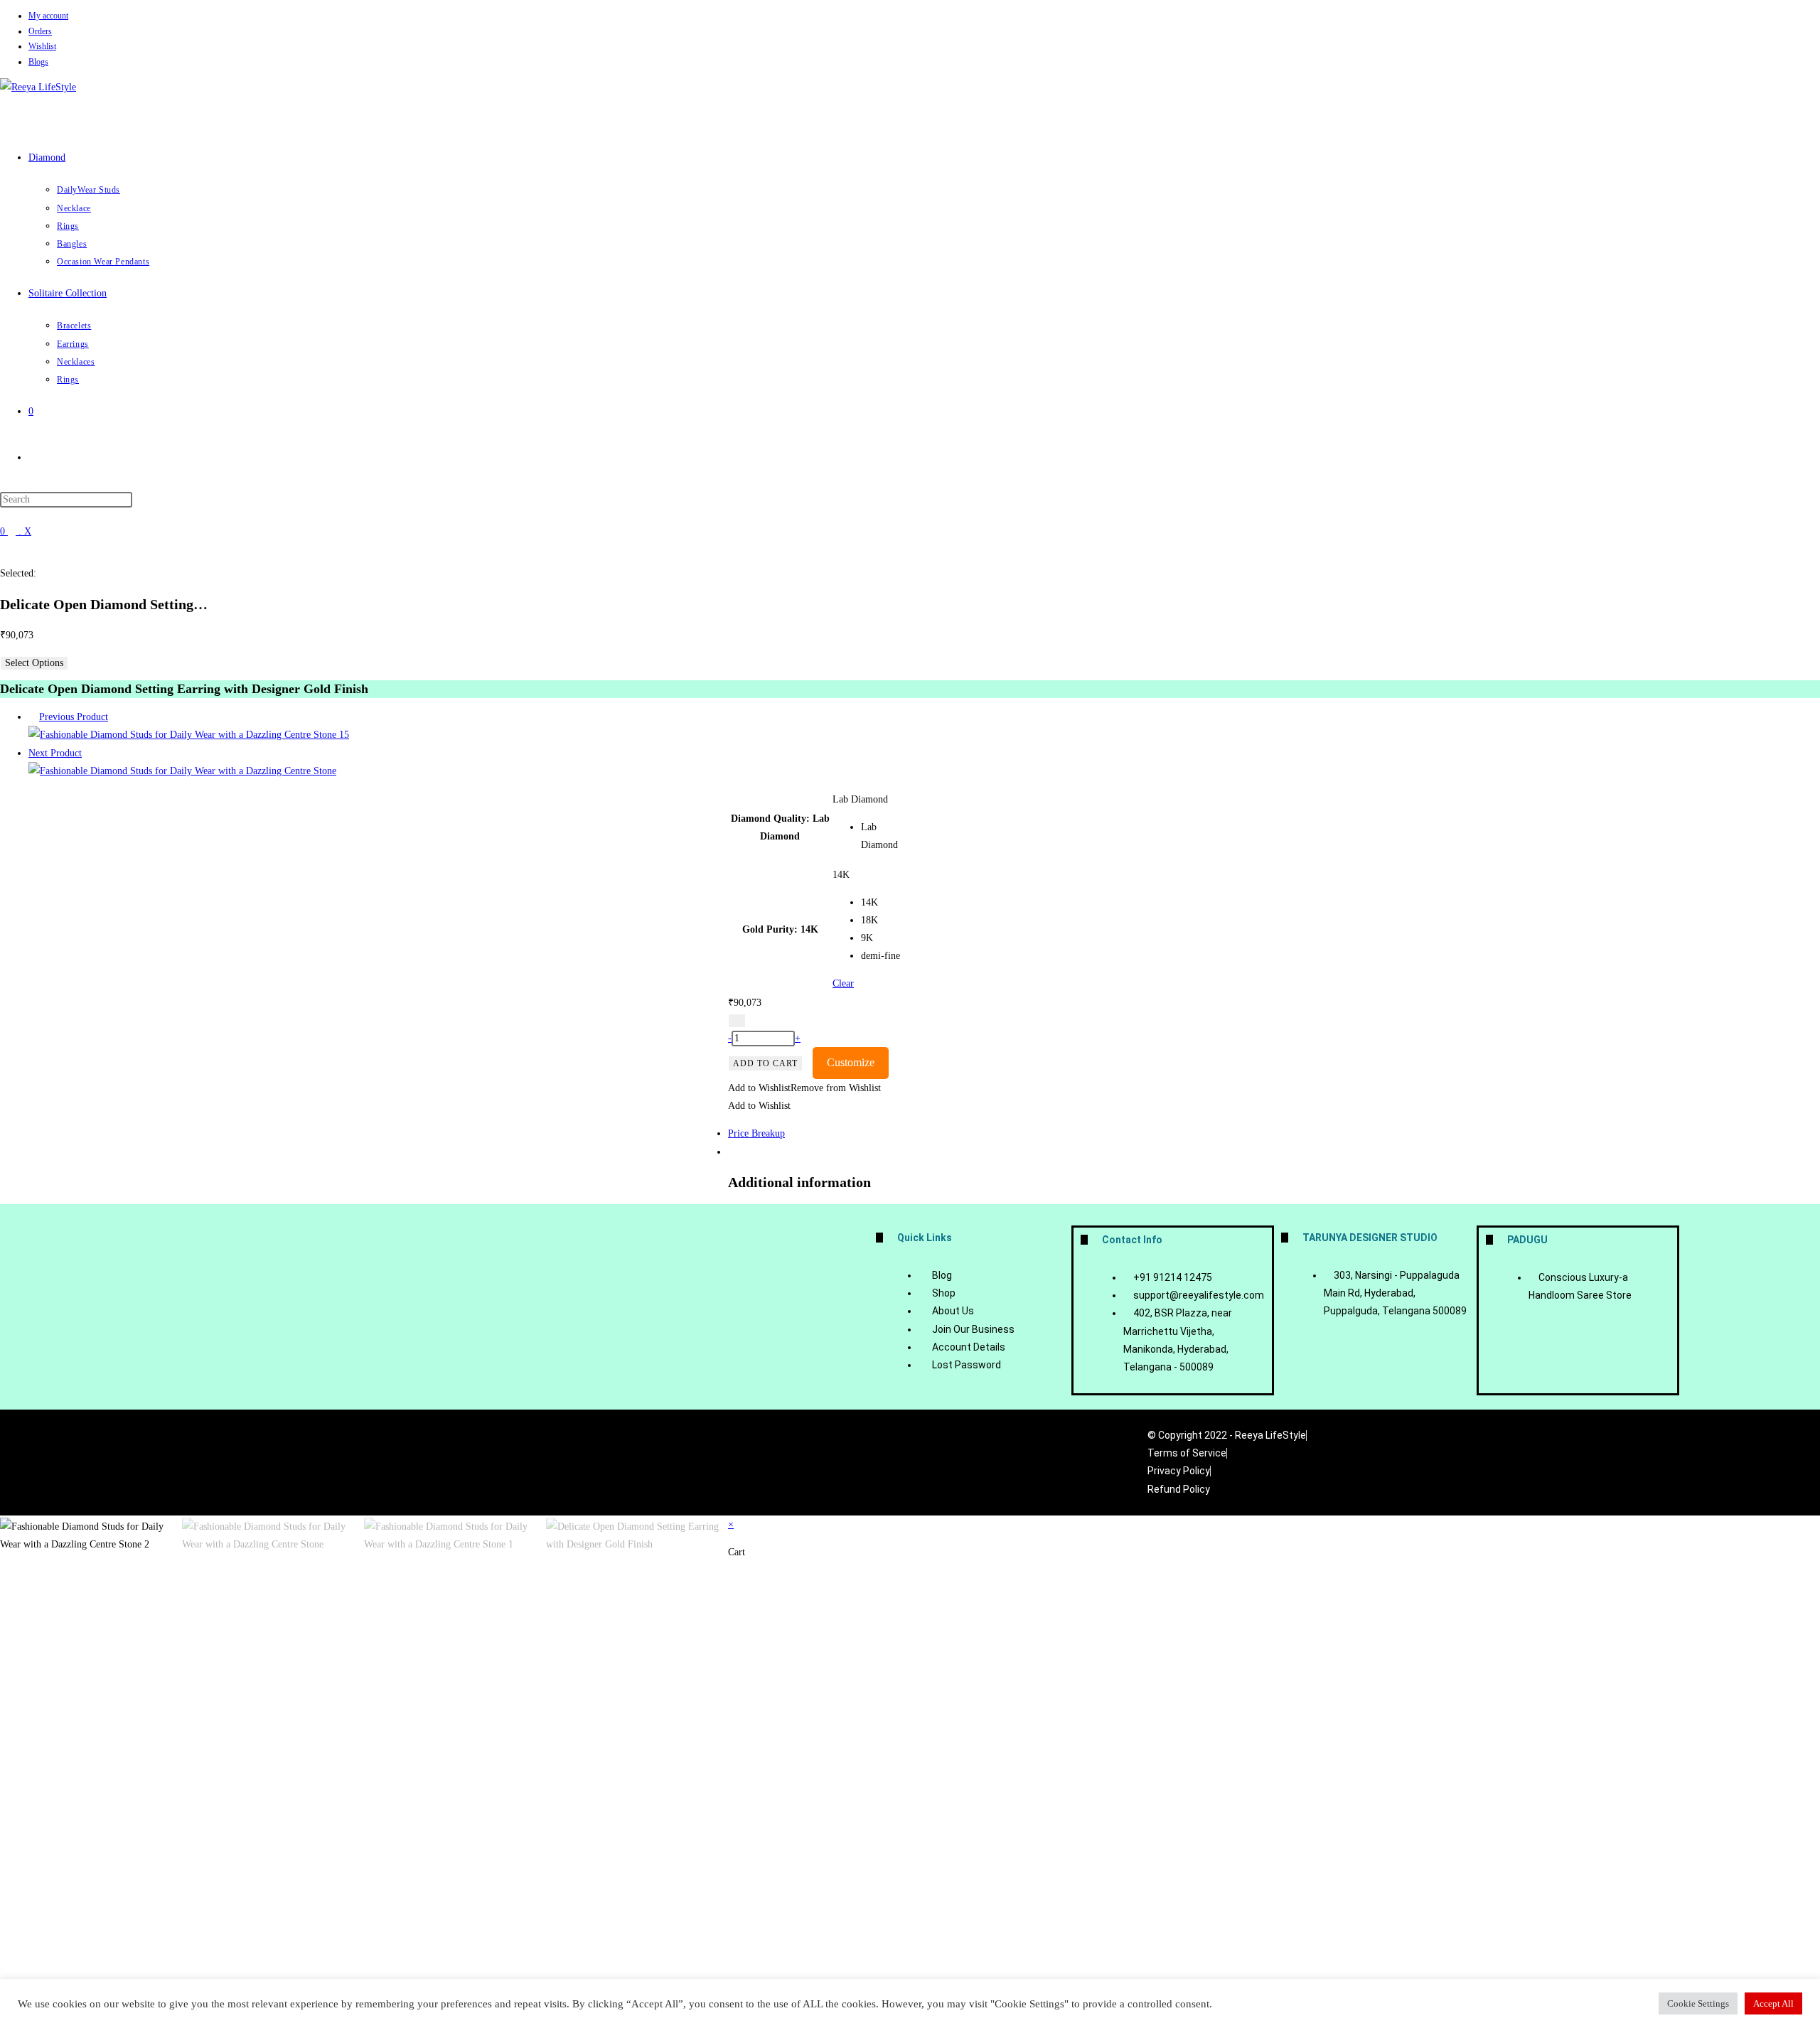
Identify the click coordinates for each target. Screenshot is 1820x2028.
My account (48, 16)
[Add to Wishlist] (737, 1021)
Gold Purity (768, 929)
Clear (843, 983)
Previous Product (74, 717)
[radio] (885, 836)
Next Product (55, 753)
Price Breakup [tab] (756, 1133)
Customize (851, 1062)
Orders (40, 31)
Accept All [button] (1773, 2003)
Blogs (38, 62)
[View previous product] (32, 717)
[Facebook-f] (894, 1459)
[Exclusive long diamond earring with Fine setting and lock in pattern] (182, 771)
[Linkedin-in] (992, 1459)
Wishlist (42, 46)
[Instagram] (943, 1459)
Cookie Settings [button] (1698, 2003)
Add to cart (765, 1063)
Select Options (34, 663)
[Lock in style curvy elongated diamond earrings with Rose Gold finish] (189, 735)
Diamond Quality (769, 819)
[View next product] (89, 753)
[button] (804, 1088)
